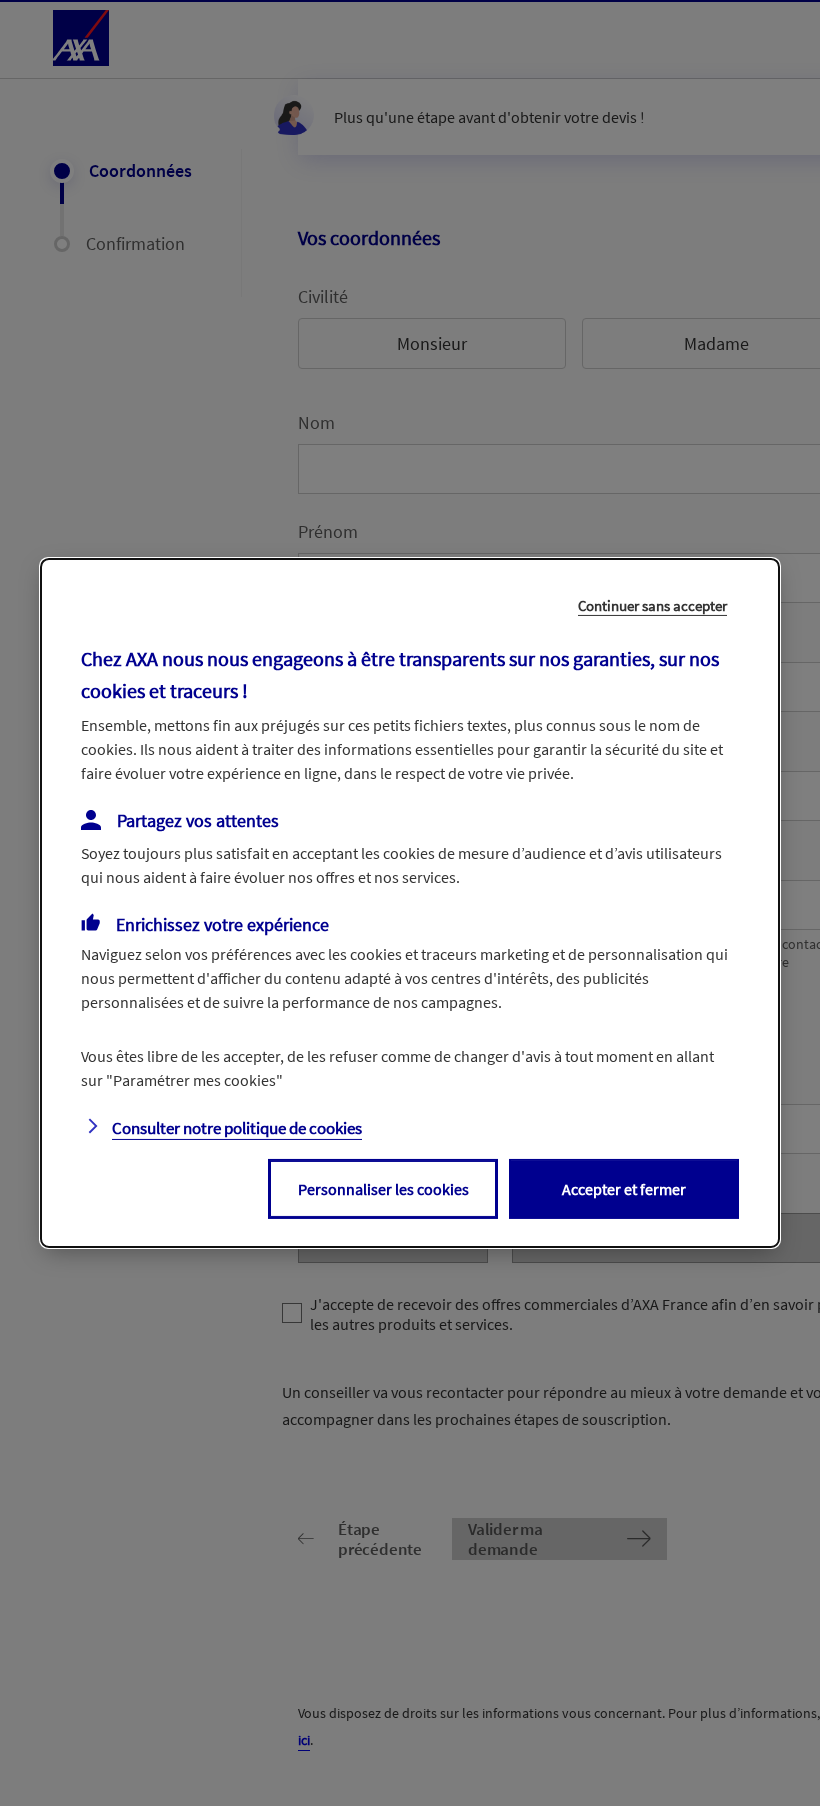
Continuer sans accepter (652, 605)
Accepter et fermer (624, 1189)
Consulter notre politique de (237, 1128)
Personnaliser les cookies (383, 1189)
